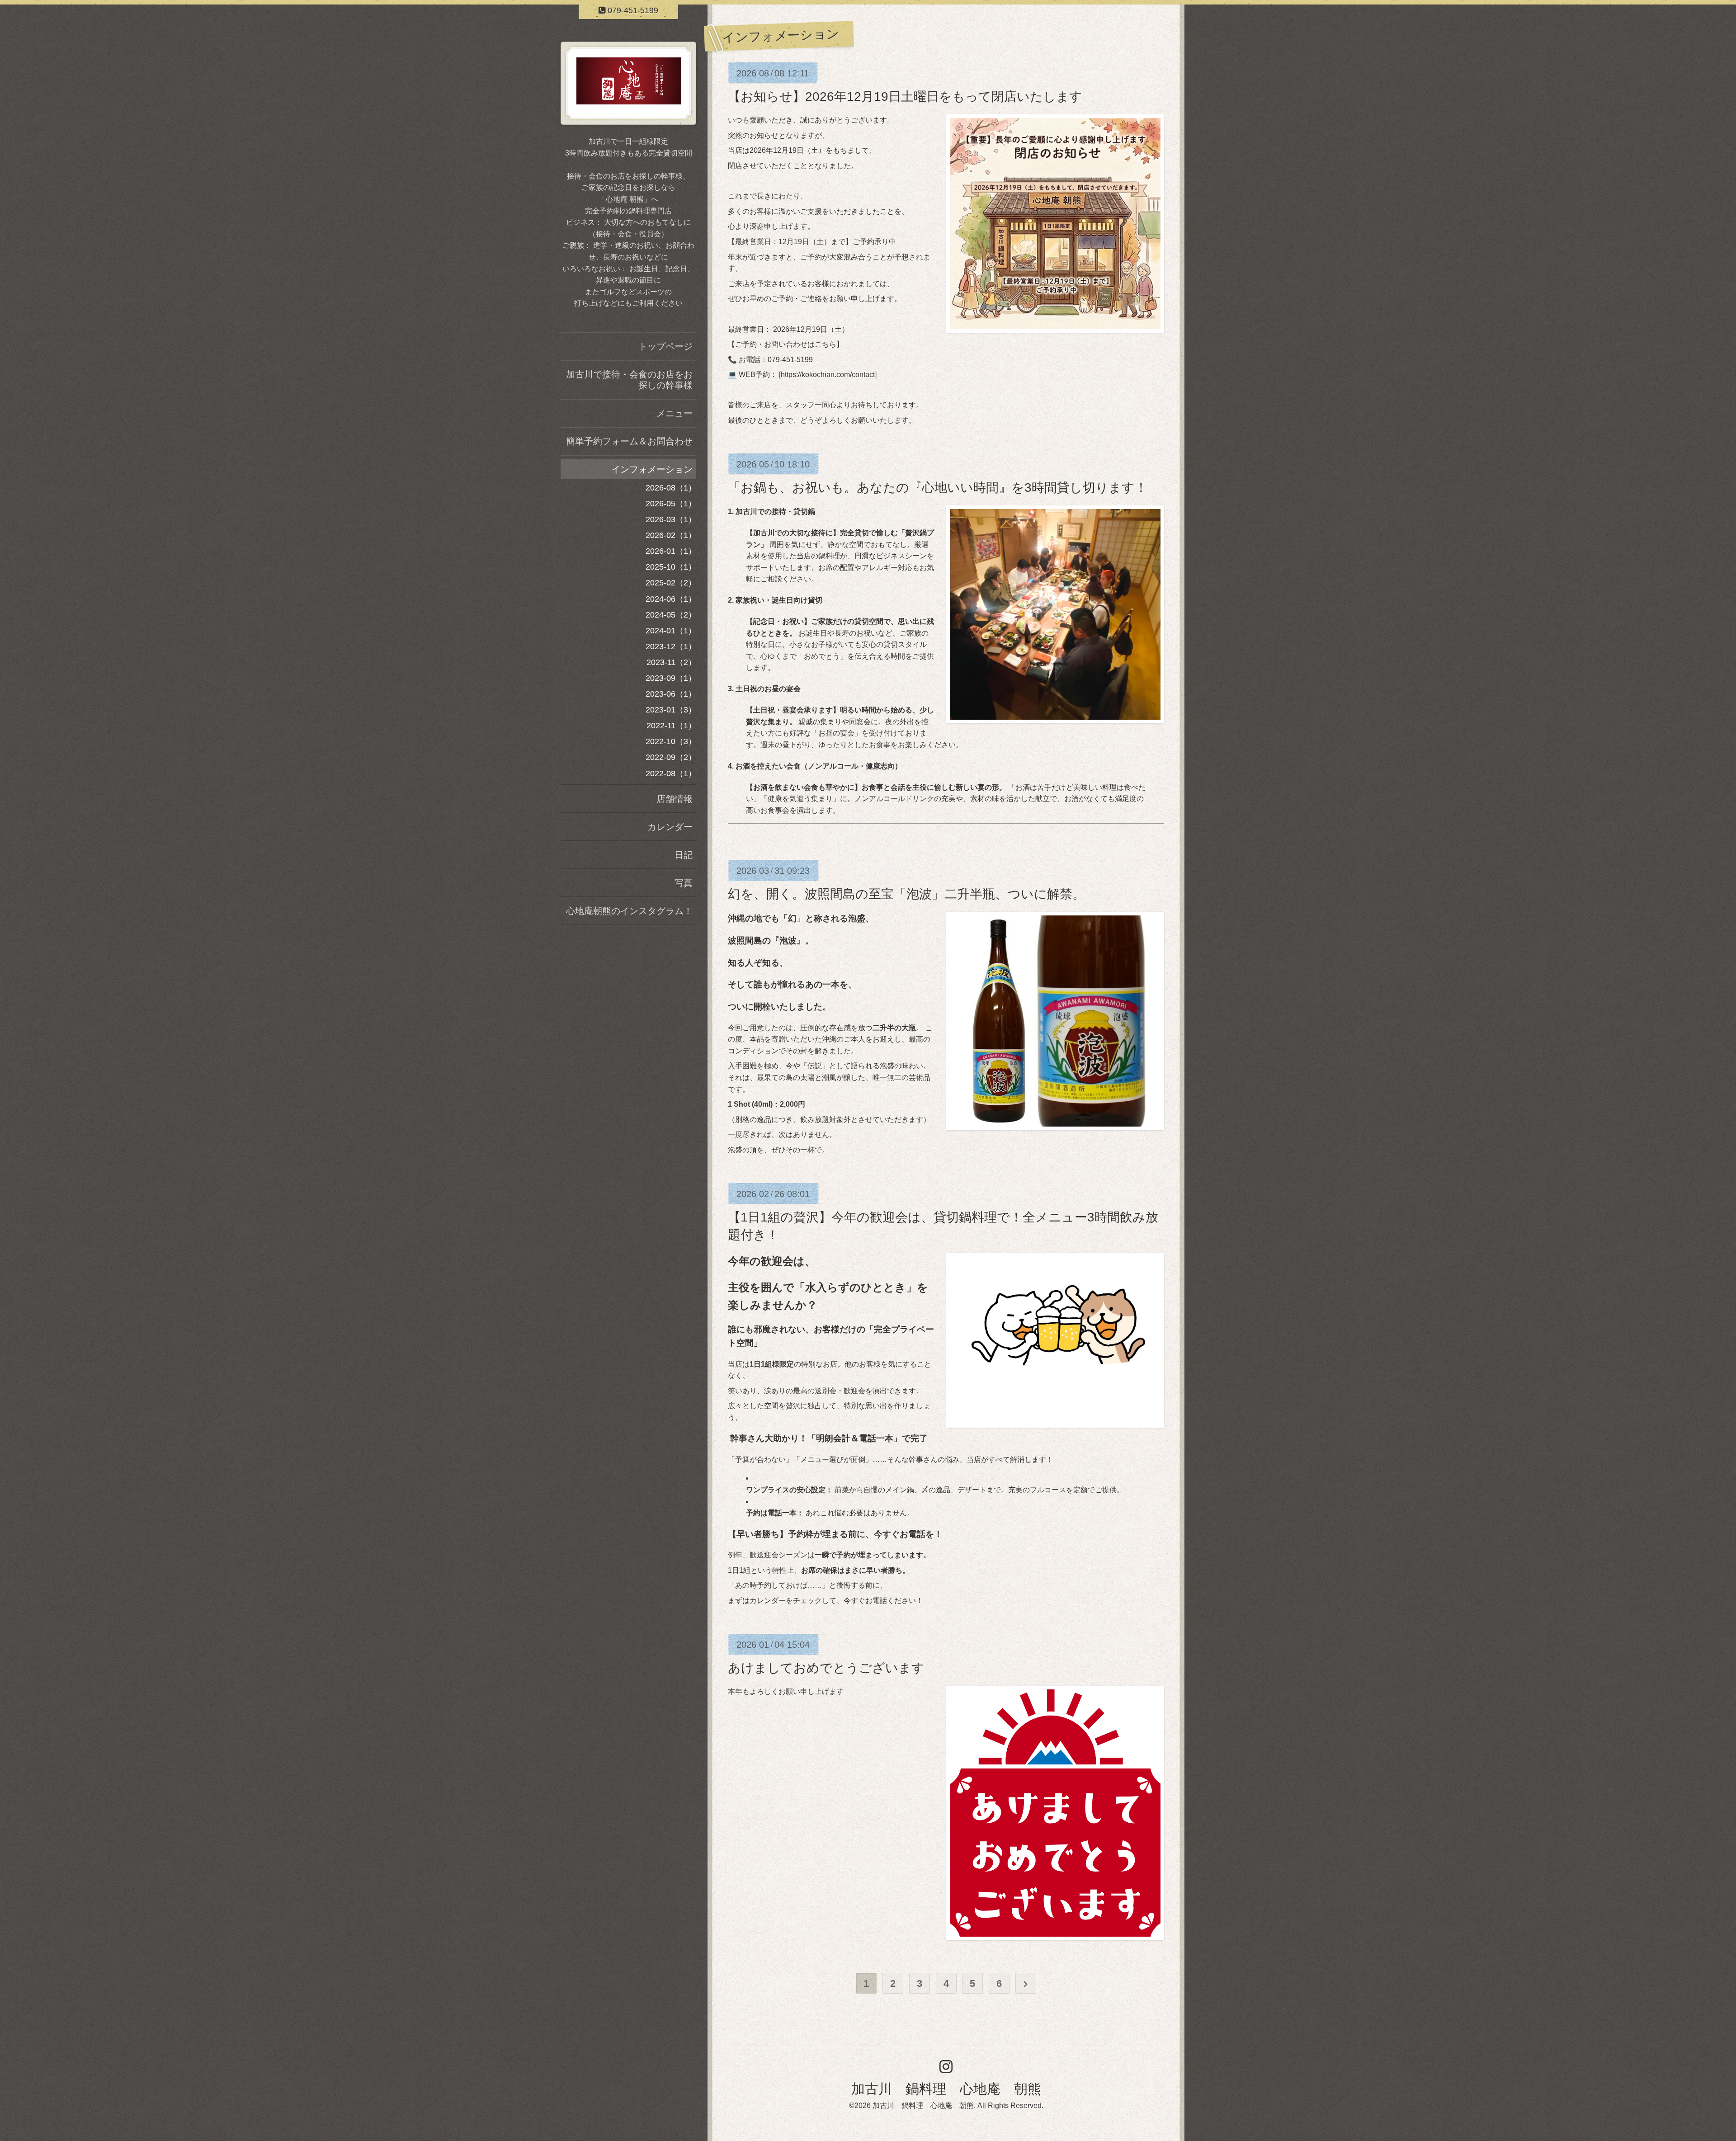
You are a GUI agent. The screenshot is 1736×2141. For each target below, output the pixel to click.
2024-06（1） (671, 599)
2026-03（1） (671, 519)
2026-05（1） (671, 504)
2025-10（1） (671, 567)
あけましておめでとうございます (826, 1668)
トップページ (665, 346)
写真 (684, 883)
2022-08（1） (671, 773)
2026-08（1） (671, 488)
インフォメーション (652, 469)
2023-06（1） (671, 694)
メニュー (675, 413)
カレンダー (670, 827)
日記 (684, 855)
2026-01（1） (671, 551)
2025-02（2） (671, 583)
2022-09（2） (671, 757)
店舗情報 (675, 799)
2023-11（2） (671, 662)
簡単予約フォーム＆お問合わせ (629, 441)
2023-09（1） (671, 678)
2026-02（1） (671, 535)
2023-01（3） (671, 710)
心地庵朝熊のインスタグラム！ (629, 911)
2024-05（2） (671, 615)
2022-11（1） (671, 726)
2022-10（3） (671, 741)
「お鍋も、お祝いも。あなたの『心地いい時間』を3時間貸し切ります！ (938, 488)
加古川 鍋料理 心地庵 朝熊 (946, 2089)
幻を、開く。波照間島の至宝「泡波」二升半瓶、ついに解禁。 (906, 894)
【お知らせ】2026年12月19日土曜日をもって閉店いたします (905, 97)
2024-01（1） (671, 631)
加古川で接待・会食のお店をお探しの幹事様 (629, 380)
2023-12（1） (671, 646)
